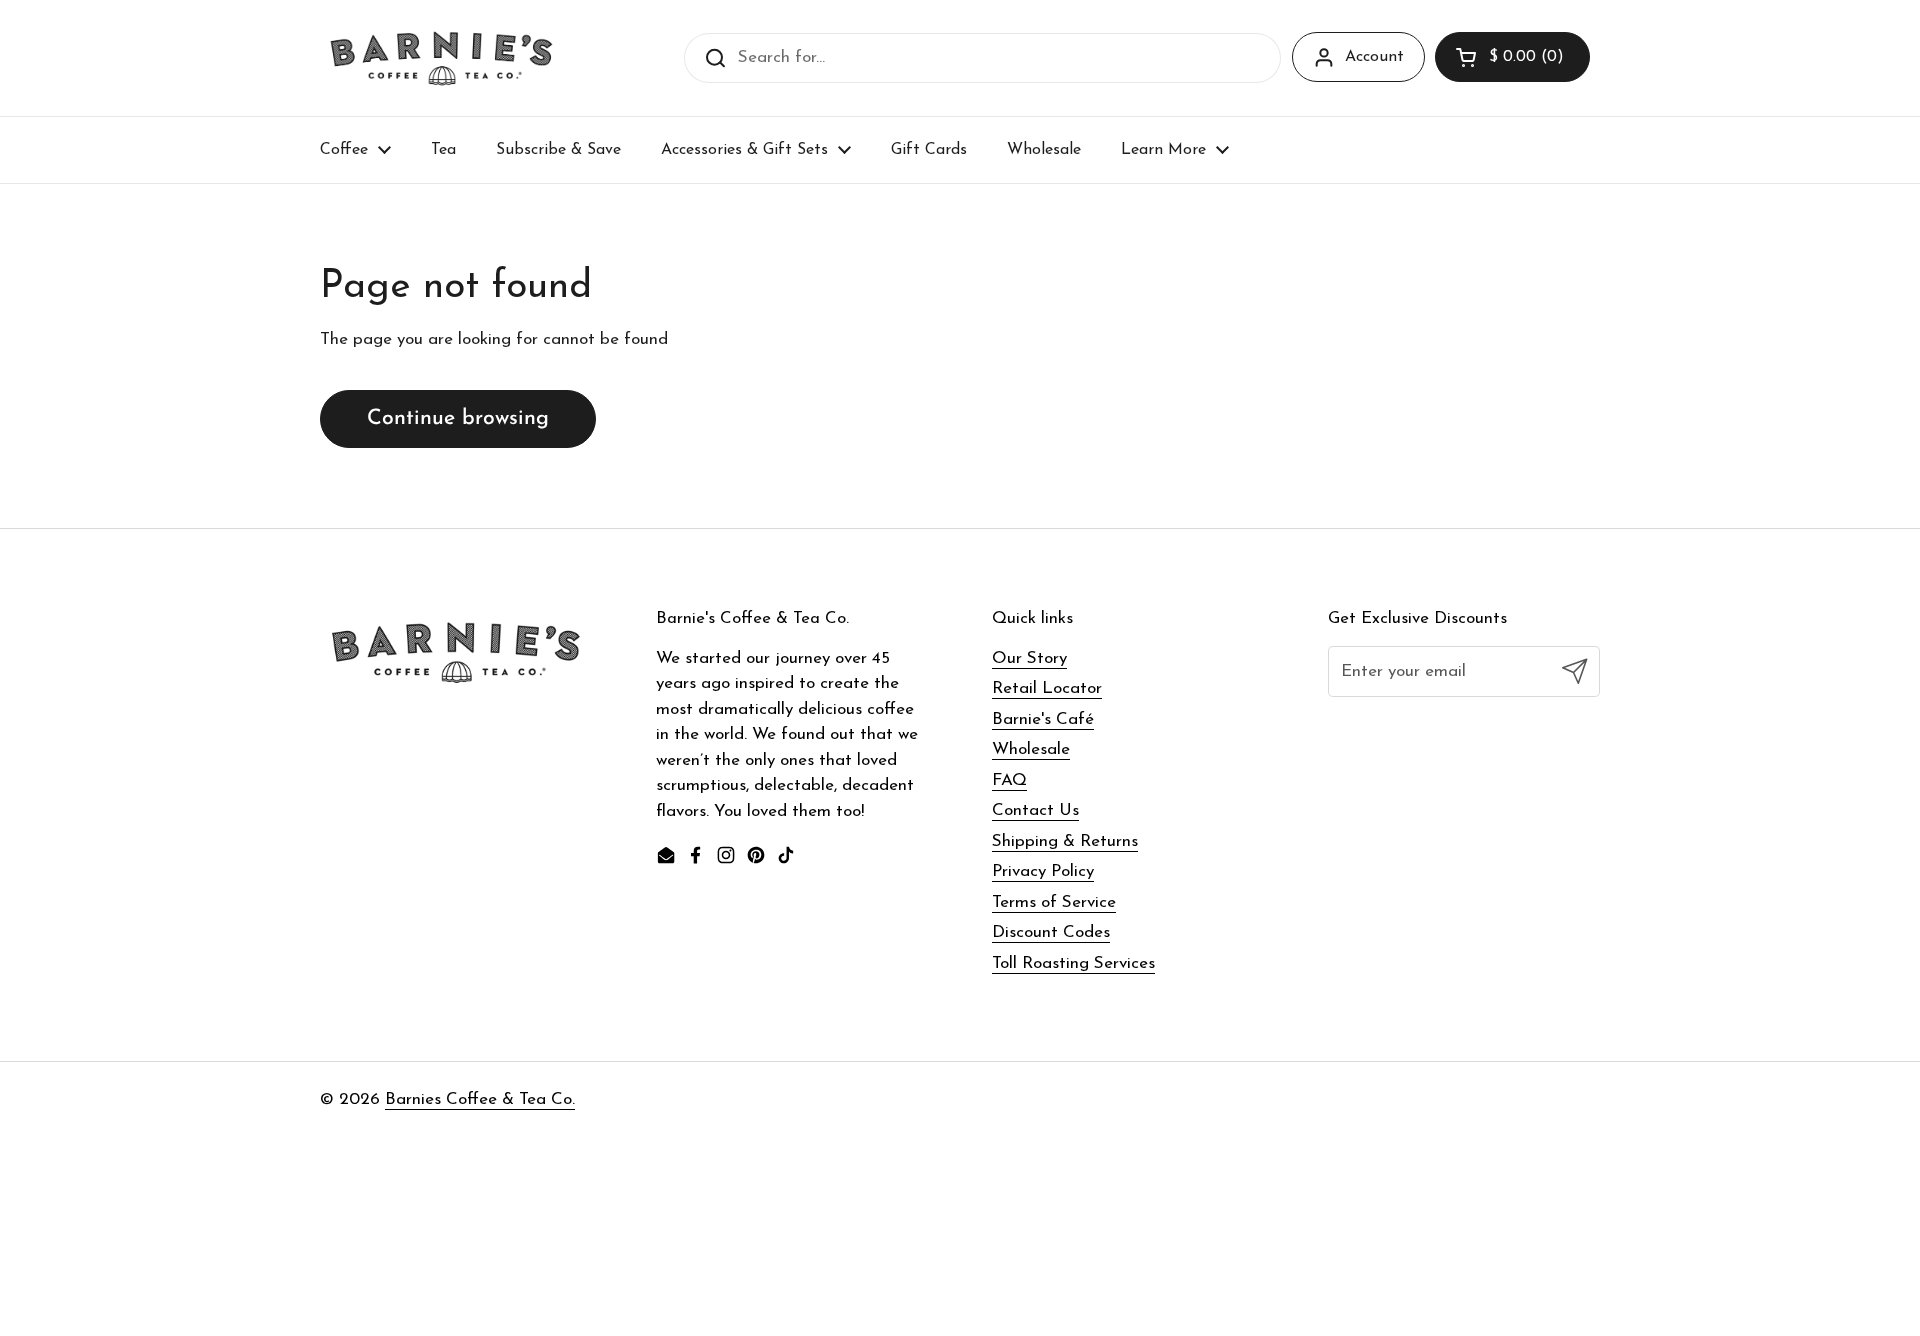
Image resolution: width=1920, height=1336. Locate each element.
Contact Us (1035, 810)
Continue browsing (458, 418)
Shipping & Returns (1065, 841)
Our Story (1029, 658)
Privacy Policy (1043, 871)
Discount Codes (1051, 932)
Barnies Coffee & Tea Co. (480, 1099)
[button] (1512, 57)
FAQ (1009, 780)
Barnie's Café (1043, 719)
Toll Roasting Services (1073, 963)
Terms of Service (1054, 902)
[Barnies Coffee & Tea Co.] (441, 58)
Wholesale (1031, 749)
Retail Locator (1047, 688)
